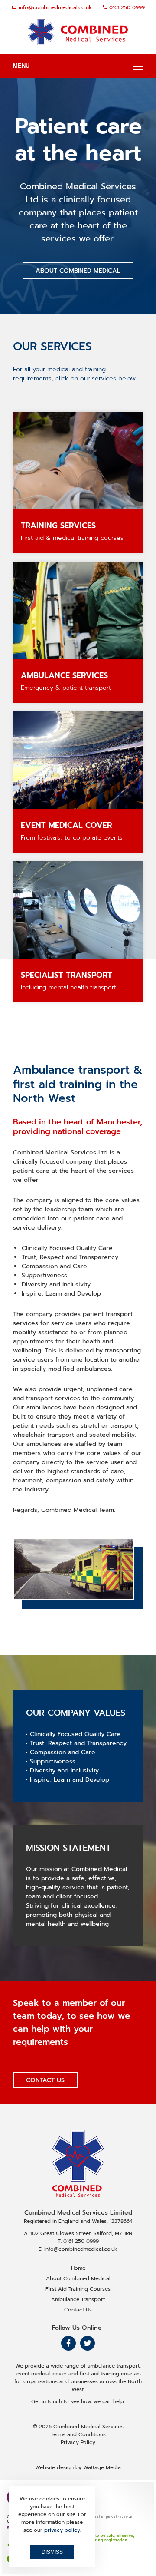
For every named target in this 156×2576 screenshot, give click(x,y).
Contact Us (45, 2080)
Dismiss (52, 2552)
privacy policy (62, 2530)
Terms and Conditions (78, 2434)
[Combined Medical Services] (78, 32)
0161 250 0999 (127, 7)
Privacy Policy (78, 2442)
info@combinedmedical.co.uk (55, 7)
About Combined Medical (78, 271)
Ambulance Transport (78, 2299)
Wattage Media (102, 2467)
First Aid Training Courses (78, 2289)
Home (78, 2268)
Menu (21, 66)
